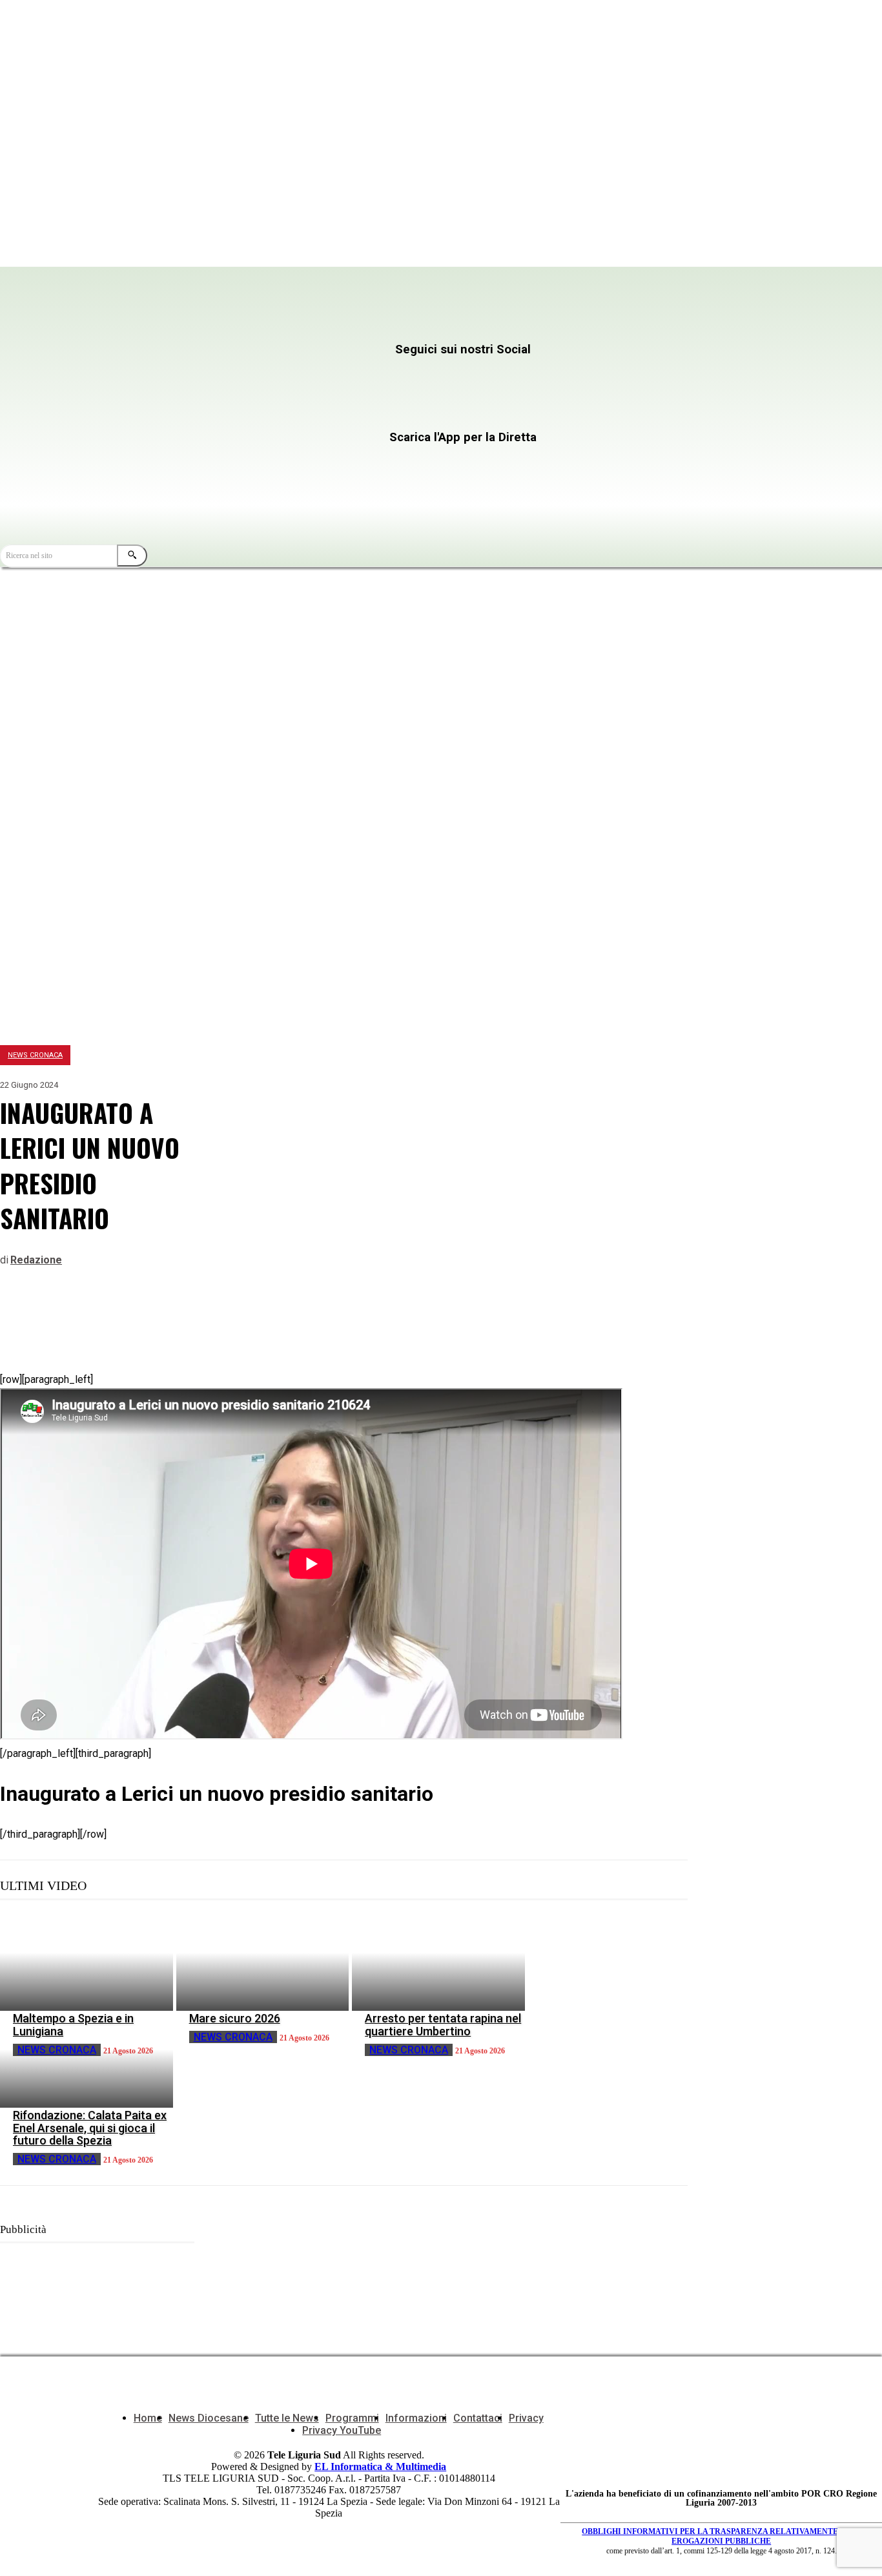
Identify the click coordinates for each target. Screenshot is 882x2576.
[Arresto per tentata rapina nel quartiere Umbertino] (438, 1962)
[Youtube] (239, 412)
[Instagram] (364, 375)
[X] (490, 375)
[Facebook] (239, 375)
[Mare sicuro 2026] (263, 1962)
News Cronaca (35, 1055)
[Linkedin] (161, 1317)
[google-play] (345, 491)
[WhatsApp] (114, 1317)
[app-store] (345, 462)
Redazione (36, 1260)
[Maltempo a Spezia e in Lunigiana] (87, 1962)
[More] (208, 1317)
